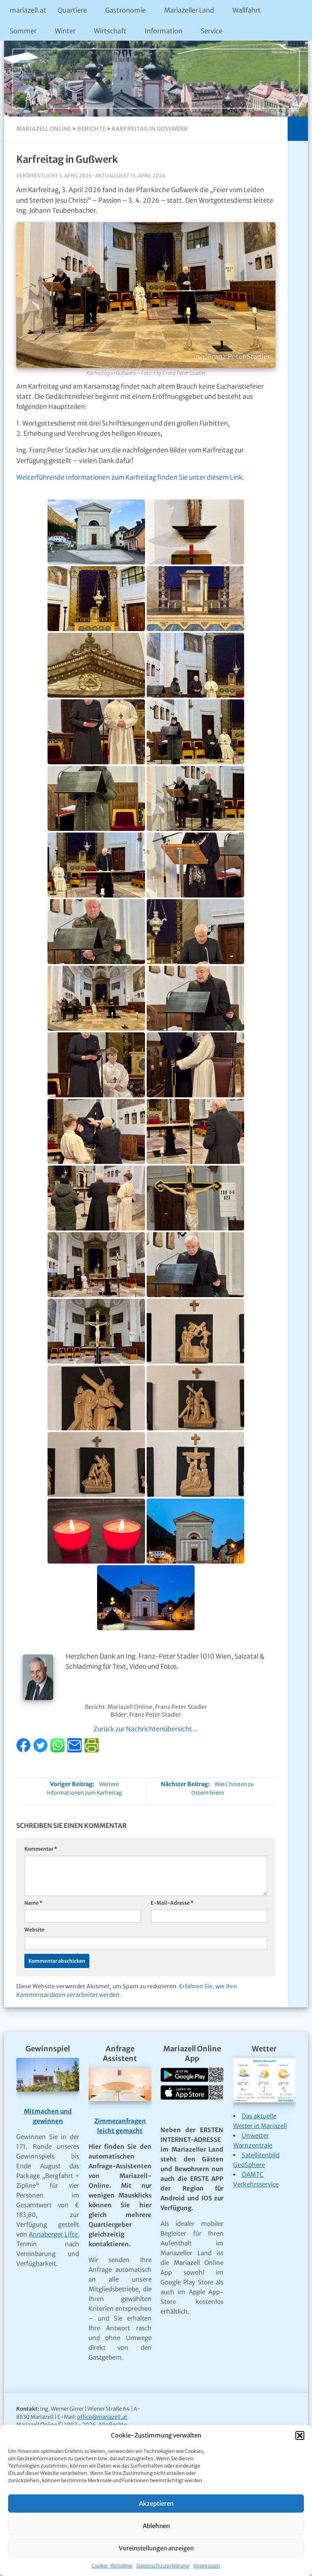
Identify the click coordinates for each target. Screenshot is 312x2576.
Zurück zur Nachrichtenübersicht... (146, 1729)
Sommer (23, 31)
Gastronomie (126, 10)
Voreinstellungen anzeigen (156, 2548)
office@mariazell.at (102, 2417)
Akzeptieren (156, 2504)
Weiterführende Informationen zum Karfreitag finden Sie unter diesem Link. (130, 477)
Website (34, 1930)
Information (164, 31)
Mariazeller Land (189, 10)
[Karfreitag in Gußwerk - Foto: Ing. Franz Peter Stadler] (96, 532)
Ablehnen (156, 2526)
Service (212, 31)
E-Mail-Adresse (172, 1903)
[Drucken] (92, 1750)
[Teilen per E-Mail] (75, 1750)
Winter (65, 31)
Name (34, 1903)
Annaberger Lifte (53, 2234)
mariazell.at (28, 10)
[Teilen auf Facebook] (24, 1750)
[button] (300, 2435)
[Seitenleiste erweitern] (298, 129)
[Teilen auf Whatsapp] (58, 1750)
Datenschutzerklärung (163, 2566)
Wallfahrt (247, 10)
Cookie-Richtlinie (112, 2566)
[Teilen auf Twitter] (41, 1750)
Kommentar (41, 1849)
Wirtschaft (110, 31)
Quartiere (72, 10)
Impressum (207, 2566)
